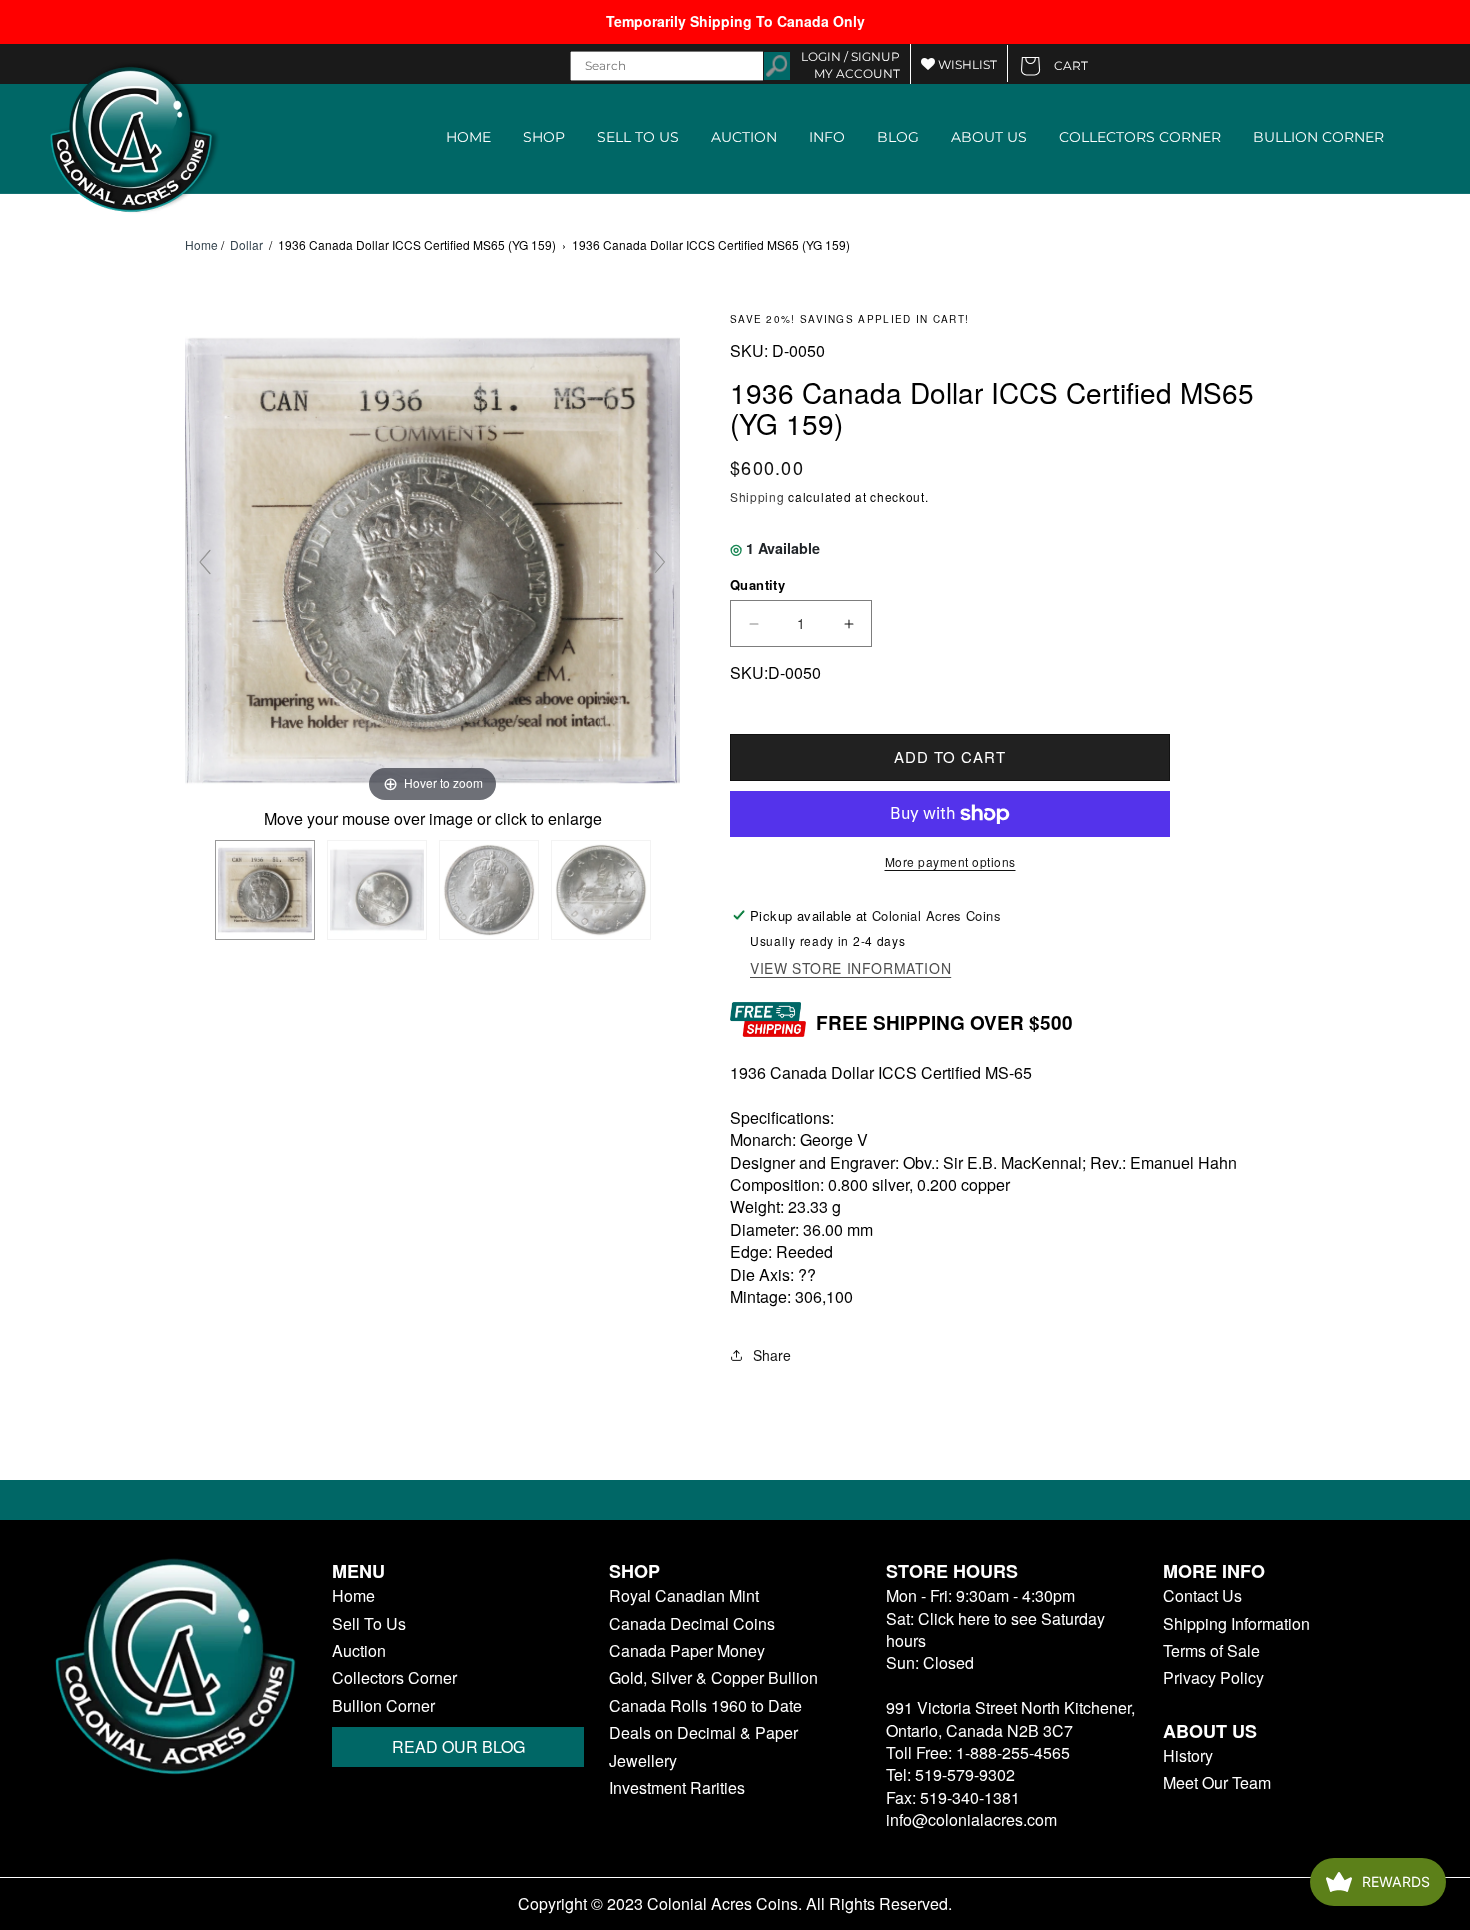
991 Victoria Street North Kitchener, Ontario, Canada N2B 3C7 (1010, 1718)
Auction (359, 1651)
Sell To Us (369, 1624)
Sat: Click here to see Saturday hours (995, 1629)
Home (201, 245)
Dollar (246, 244)
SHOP (544, 137)
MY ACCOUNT (857, 73)
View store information (850, 968)
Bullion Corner (383, 1706)
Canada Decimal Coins (692, 1624)
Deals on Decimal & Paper (703, 1733)
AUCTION (744, 137)
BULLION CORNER (1318, 137)
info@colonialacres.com (971, 1819)
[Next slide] (660, 562)
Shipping (757, 496)
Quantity (757, 584)
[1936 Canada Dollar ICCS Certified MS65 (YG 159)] (265, 890)
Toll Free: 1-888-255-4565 (978, 1752)
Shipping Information (1236, 1624)
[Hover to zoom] (432, 558)
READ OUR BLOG (458, 1746)
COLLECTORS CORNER (1140, 137)
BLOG (898, 137)
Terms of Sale (1211, 1651)
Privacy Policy (1213, 1678)
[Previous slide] (205, 562)
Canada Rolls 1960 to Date (705, 1706)
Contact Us (1202, 1596)
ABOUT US (989, 137)
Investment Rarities (677, 1788)
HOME (468, 137)
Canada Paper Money (687, 1651)
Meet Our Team (1217, 1783)
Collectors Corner (394, 1678)
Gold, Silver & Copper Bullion (713, 1678)
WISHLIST (966, 64)
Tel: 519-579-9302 (950, 1774)
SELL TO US (638, 137)
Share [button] (772, 1355)
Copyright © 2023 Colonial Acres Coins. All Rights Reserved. (735, 1904)
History (1188, 1756)
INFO (827, 137)
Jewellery (643, 1761)
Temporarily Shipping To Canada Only (735, 21)
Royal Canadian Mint (684, 1596)
